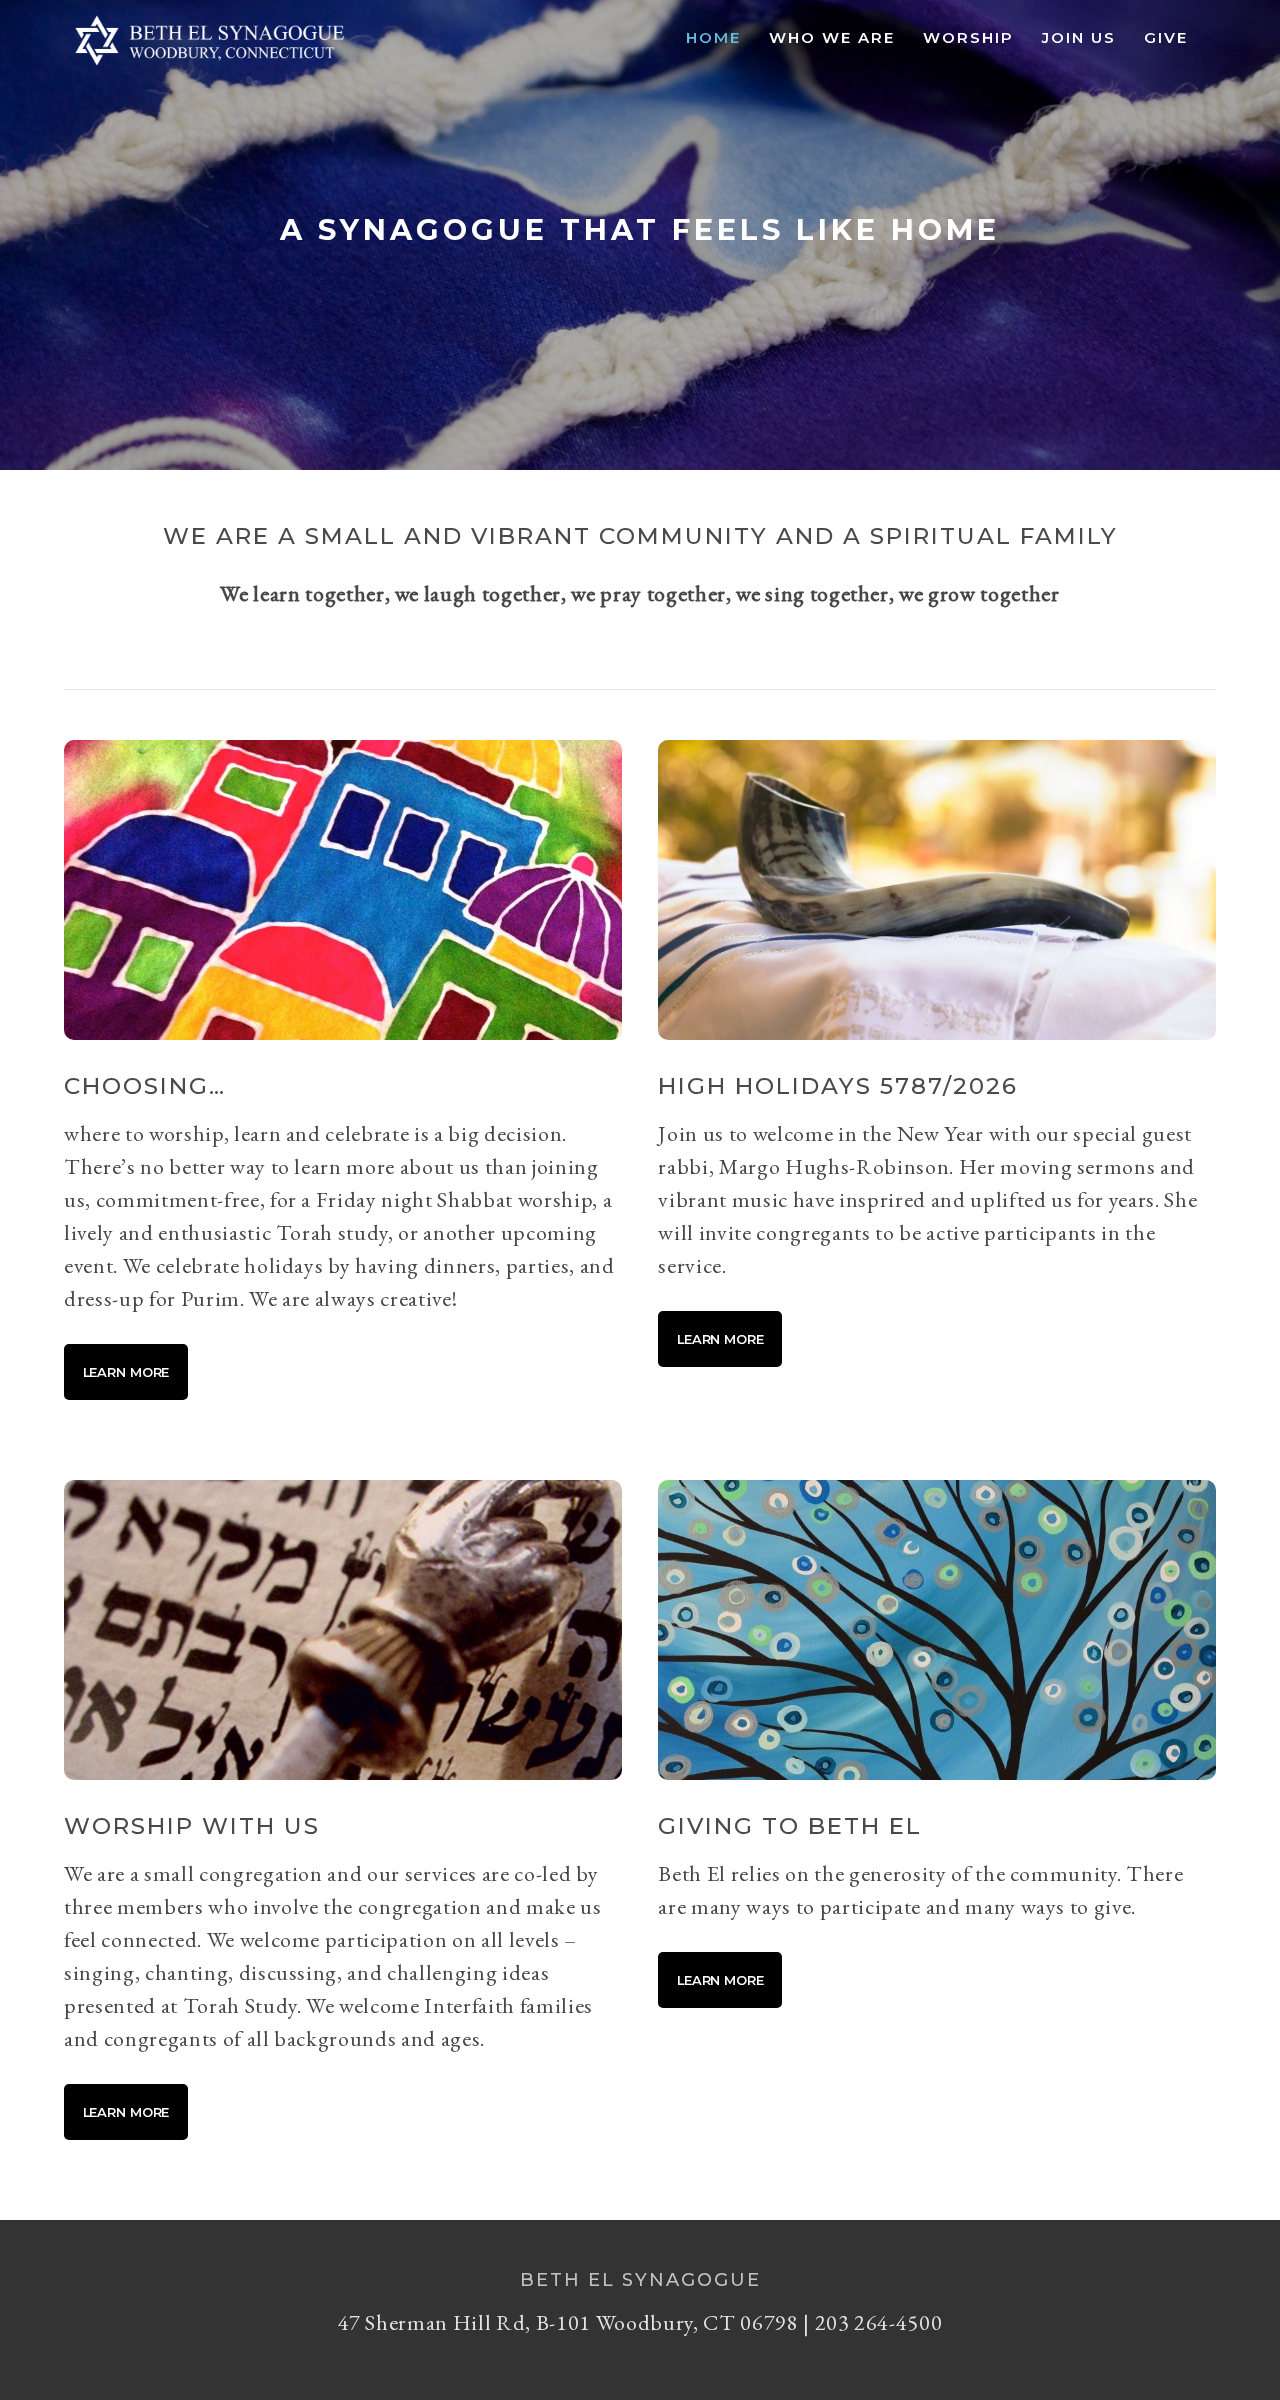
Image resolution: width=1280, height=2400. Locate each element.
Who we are (832, 37)
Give (1166, 37)
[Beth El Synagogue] (210, 66)
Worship (968, 37)
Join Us (1079, 37)
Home (713, 37)
